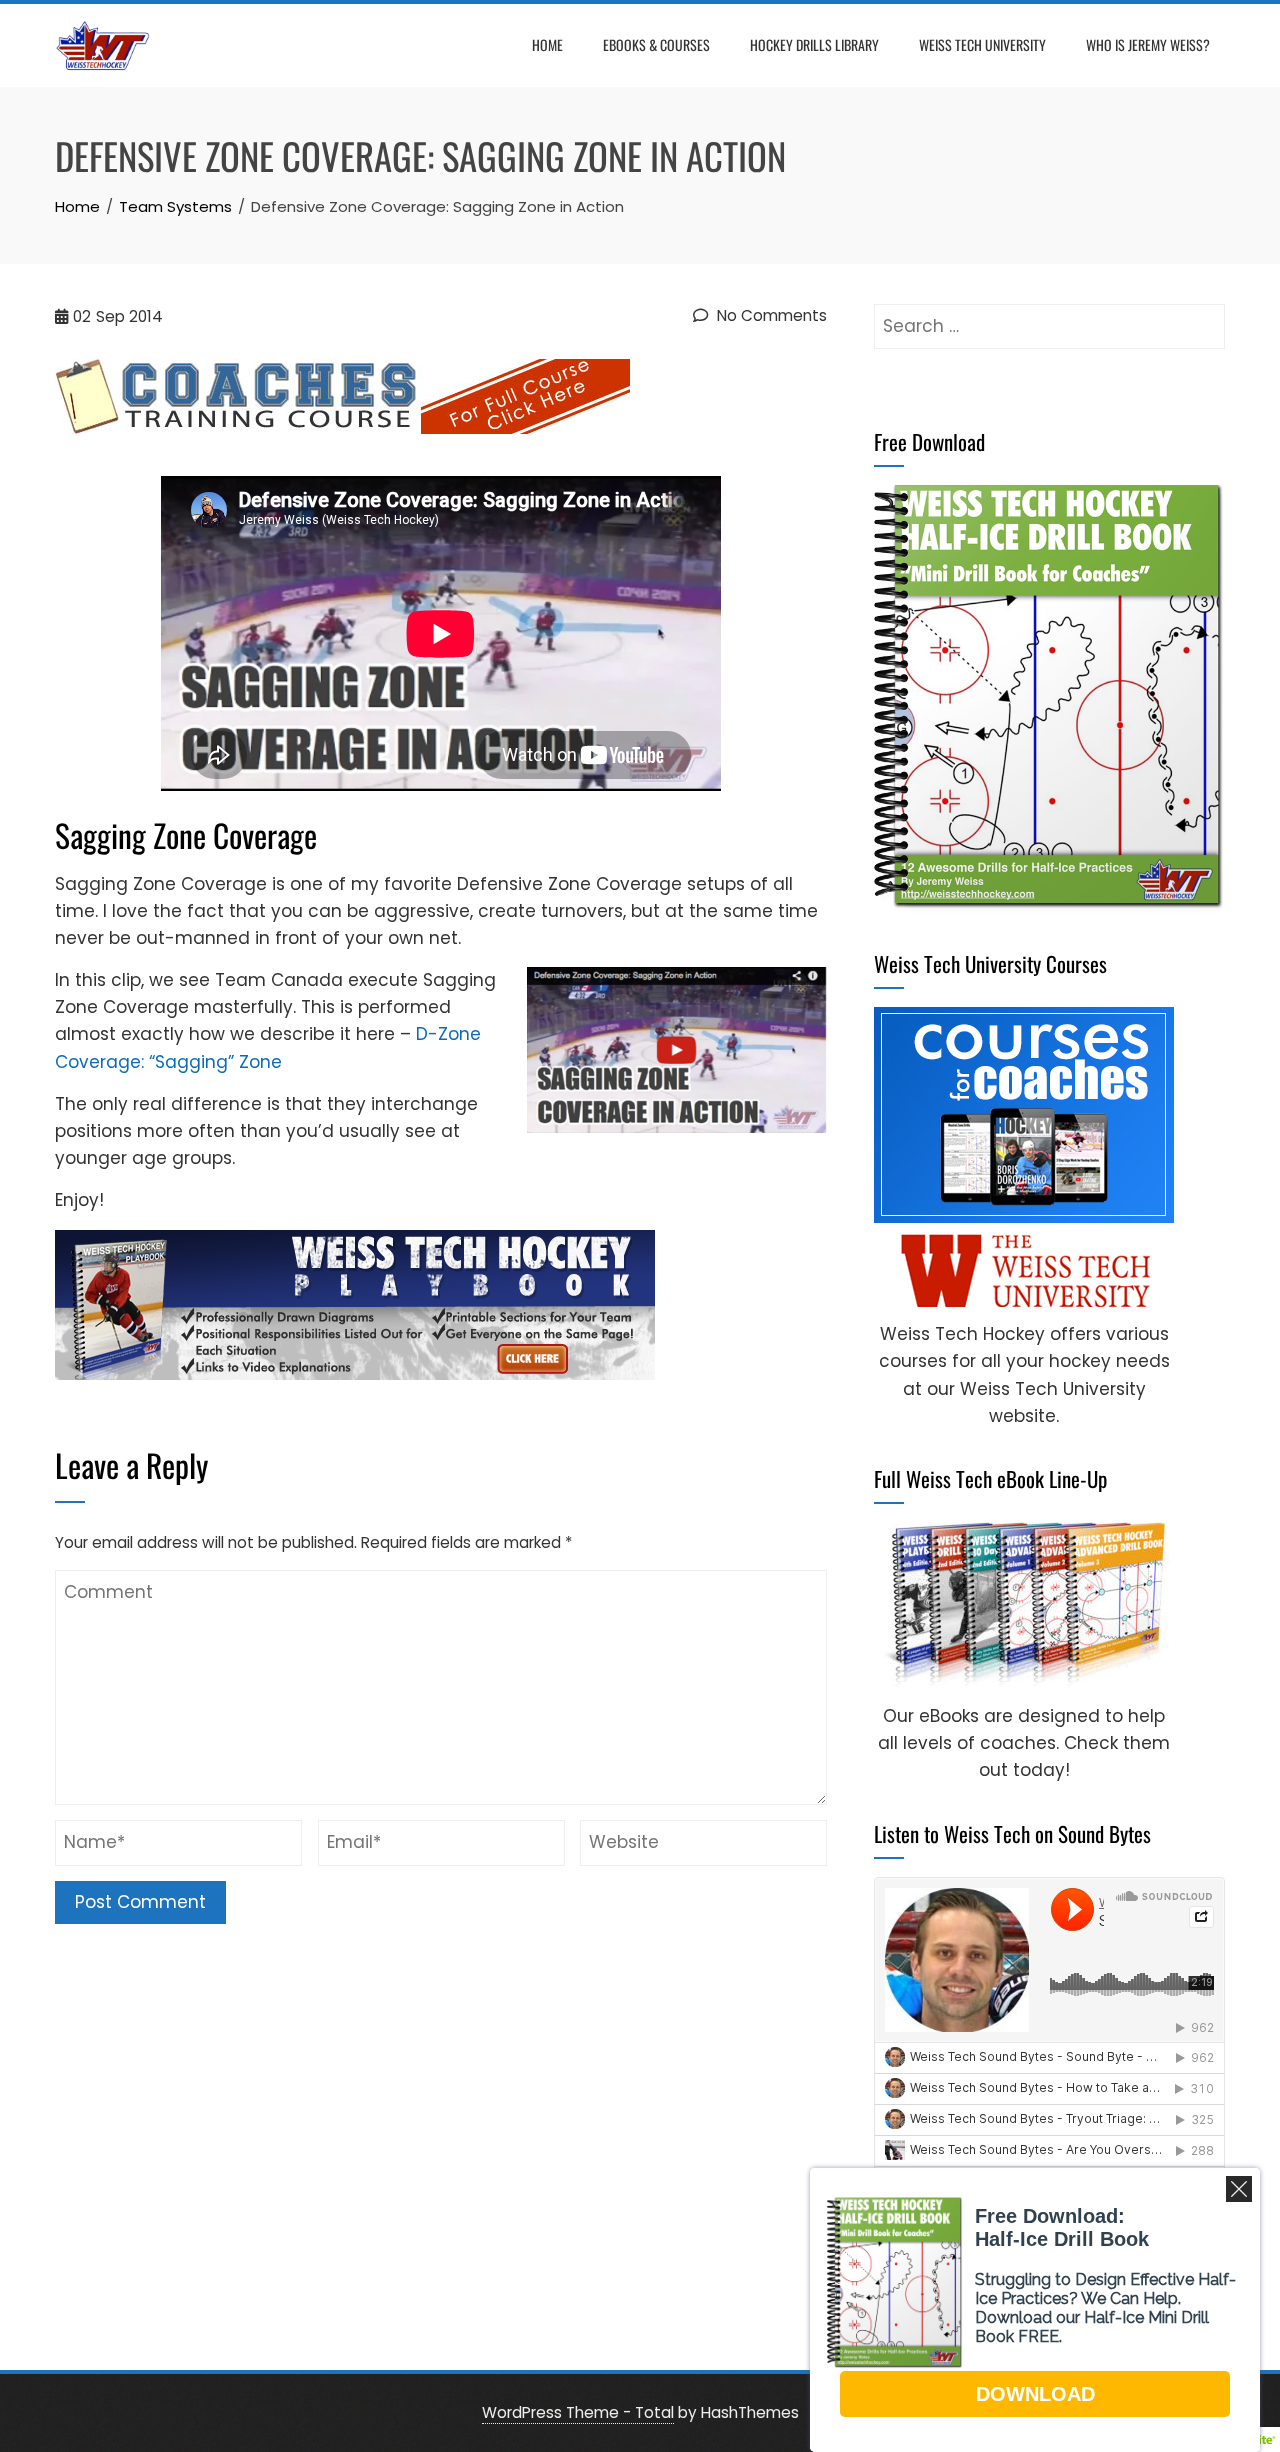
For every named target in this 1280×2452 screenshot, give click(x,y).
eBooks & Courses (656, 44)
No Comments (770, 315)
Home (547, 44)
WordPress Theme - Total (578, 2412)
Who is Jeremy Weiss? (1148, 44)
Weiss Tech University (982, 44)
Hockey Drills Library (814, 44)
